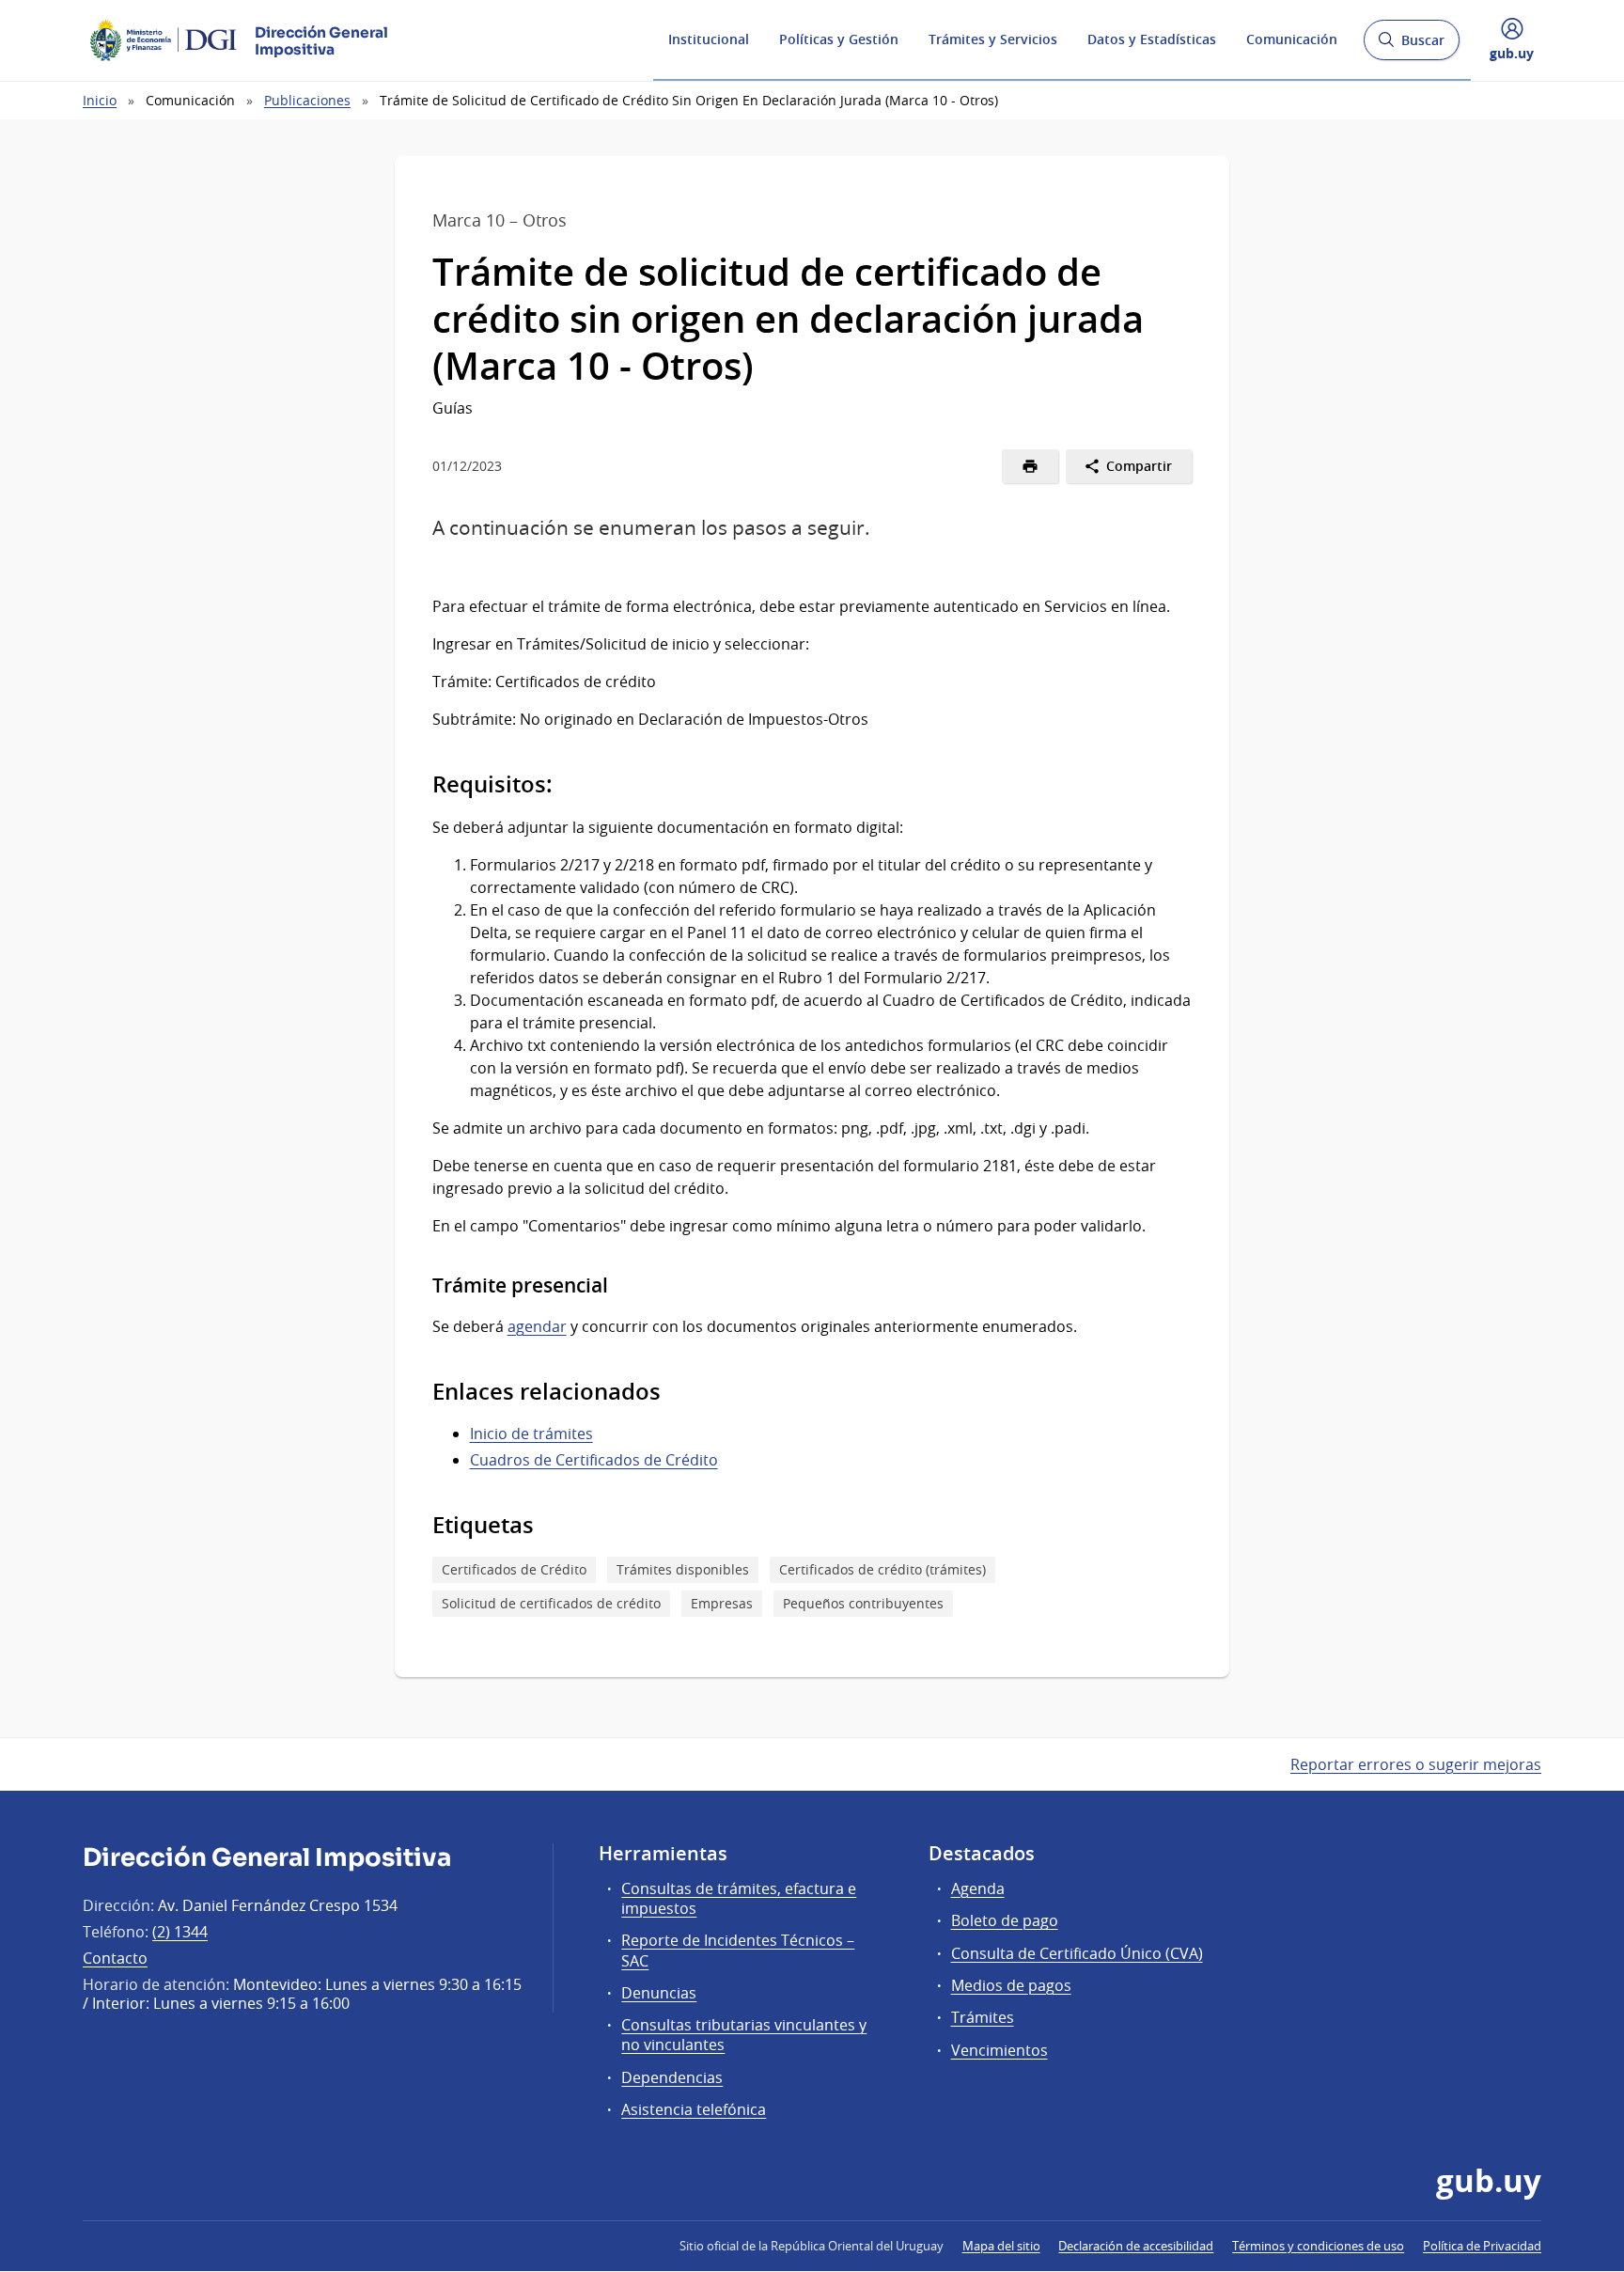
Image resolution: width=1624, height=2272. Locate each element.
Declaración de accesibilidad (1136, 2246)
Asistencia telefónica (694, 2109)
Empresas (722, 1603)
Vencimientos (999, 2050)
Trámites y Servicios (993, 39)
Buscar (1411, 46)
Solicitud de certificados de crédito (551, 1603)
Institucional (709, 39)
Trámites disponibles (683, 1569)
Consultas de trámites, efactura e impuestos (739, 1898)
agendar (537, 1326)
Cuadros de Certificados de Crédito (594, 1460)
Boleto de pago (1005, 1920)
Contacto (115, 1958)
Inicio (100, 100)
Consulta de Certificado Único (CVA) (1077, 1953)
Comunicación (1292, 39)
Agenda (978, 1888)
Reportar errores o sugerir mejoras (1416, 1764)
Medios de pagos (1011, 1985)
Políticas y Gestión (839, 39)
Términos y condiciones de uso (1318, 2246)
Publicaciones (307, 100)
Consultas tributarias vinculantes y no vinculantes (744, 2035)
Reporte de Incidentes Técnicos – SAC (738, 1950)
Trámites (983, 2017)
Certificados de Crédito (514, 1569)
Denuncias (659, 1993)
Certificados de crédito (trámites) (882, 1569)
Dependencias (672, 2077)
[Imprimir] (1031, 466)
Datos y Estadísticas (1152, 39)
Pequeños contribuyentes (863, 1603)
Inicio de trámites (531, 1434)
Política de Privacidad (1482, 2246)
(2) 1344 (180, 1932)
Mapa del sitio (1001, 2246)
